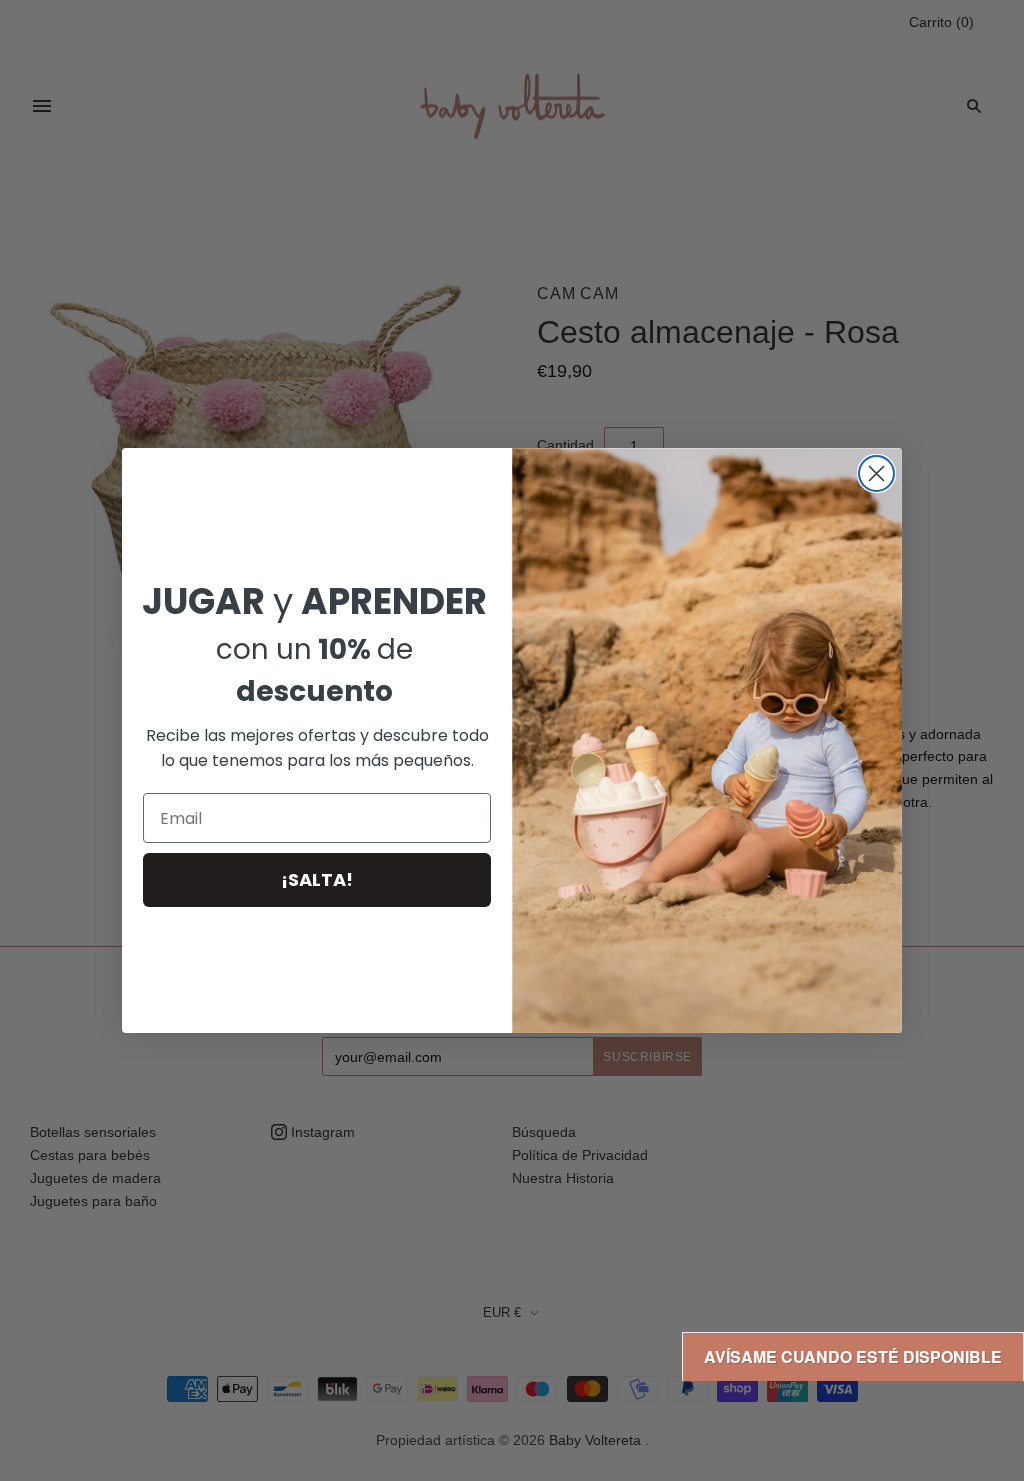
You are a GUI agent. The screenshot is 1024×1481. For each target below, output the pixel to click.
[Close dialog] (876, 473)
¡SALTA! (317, 879)
